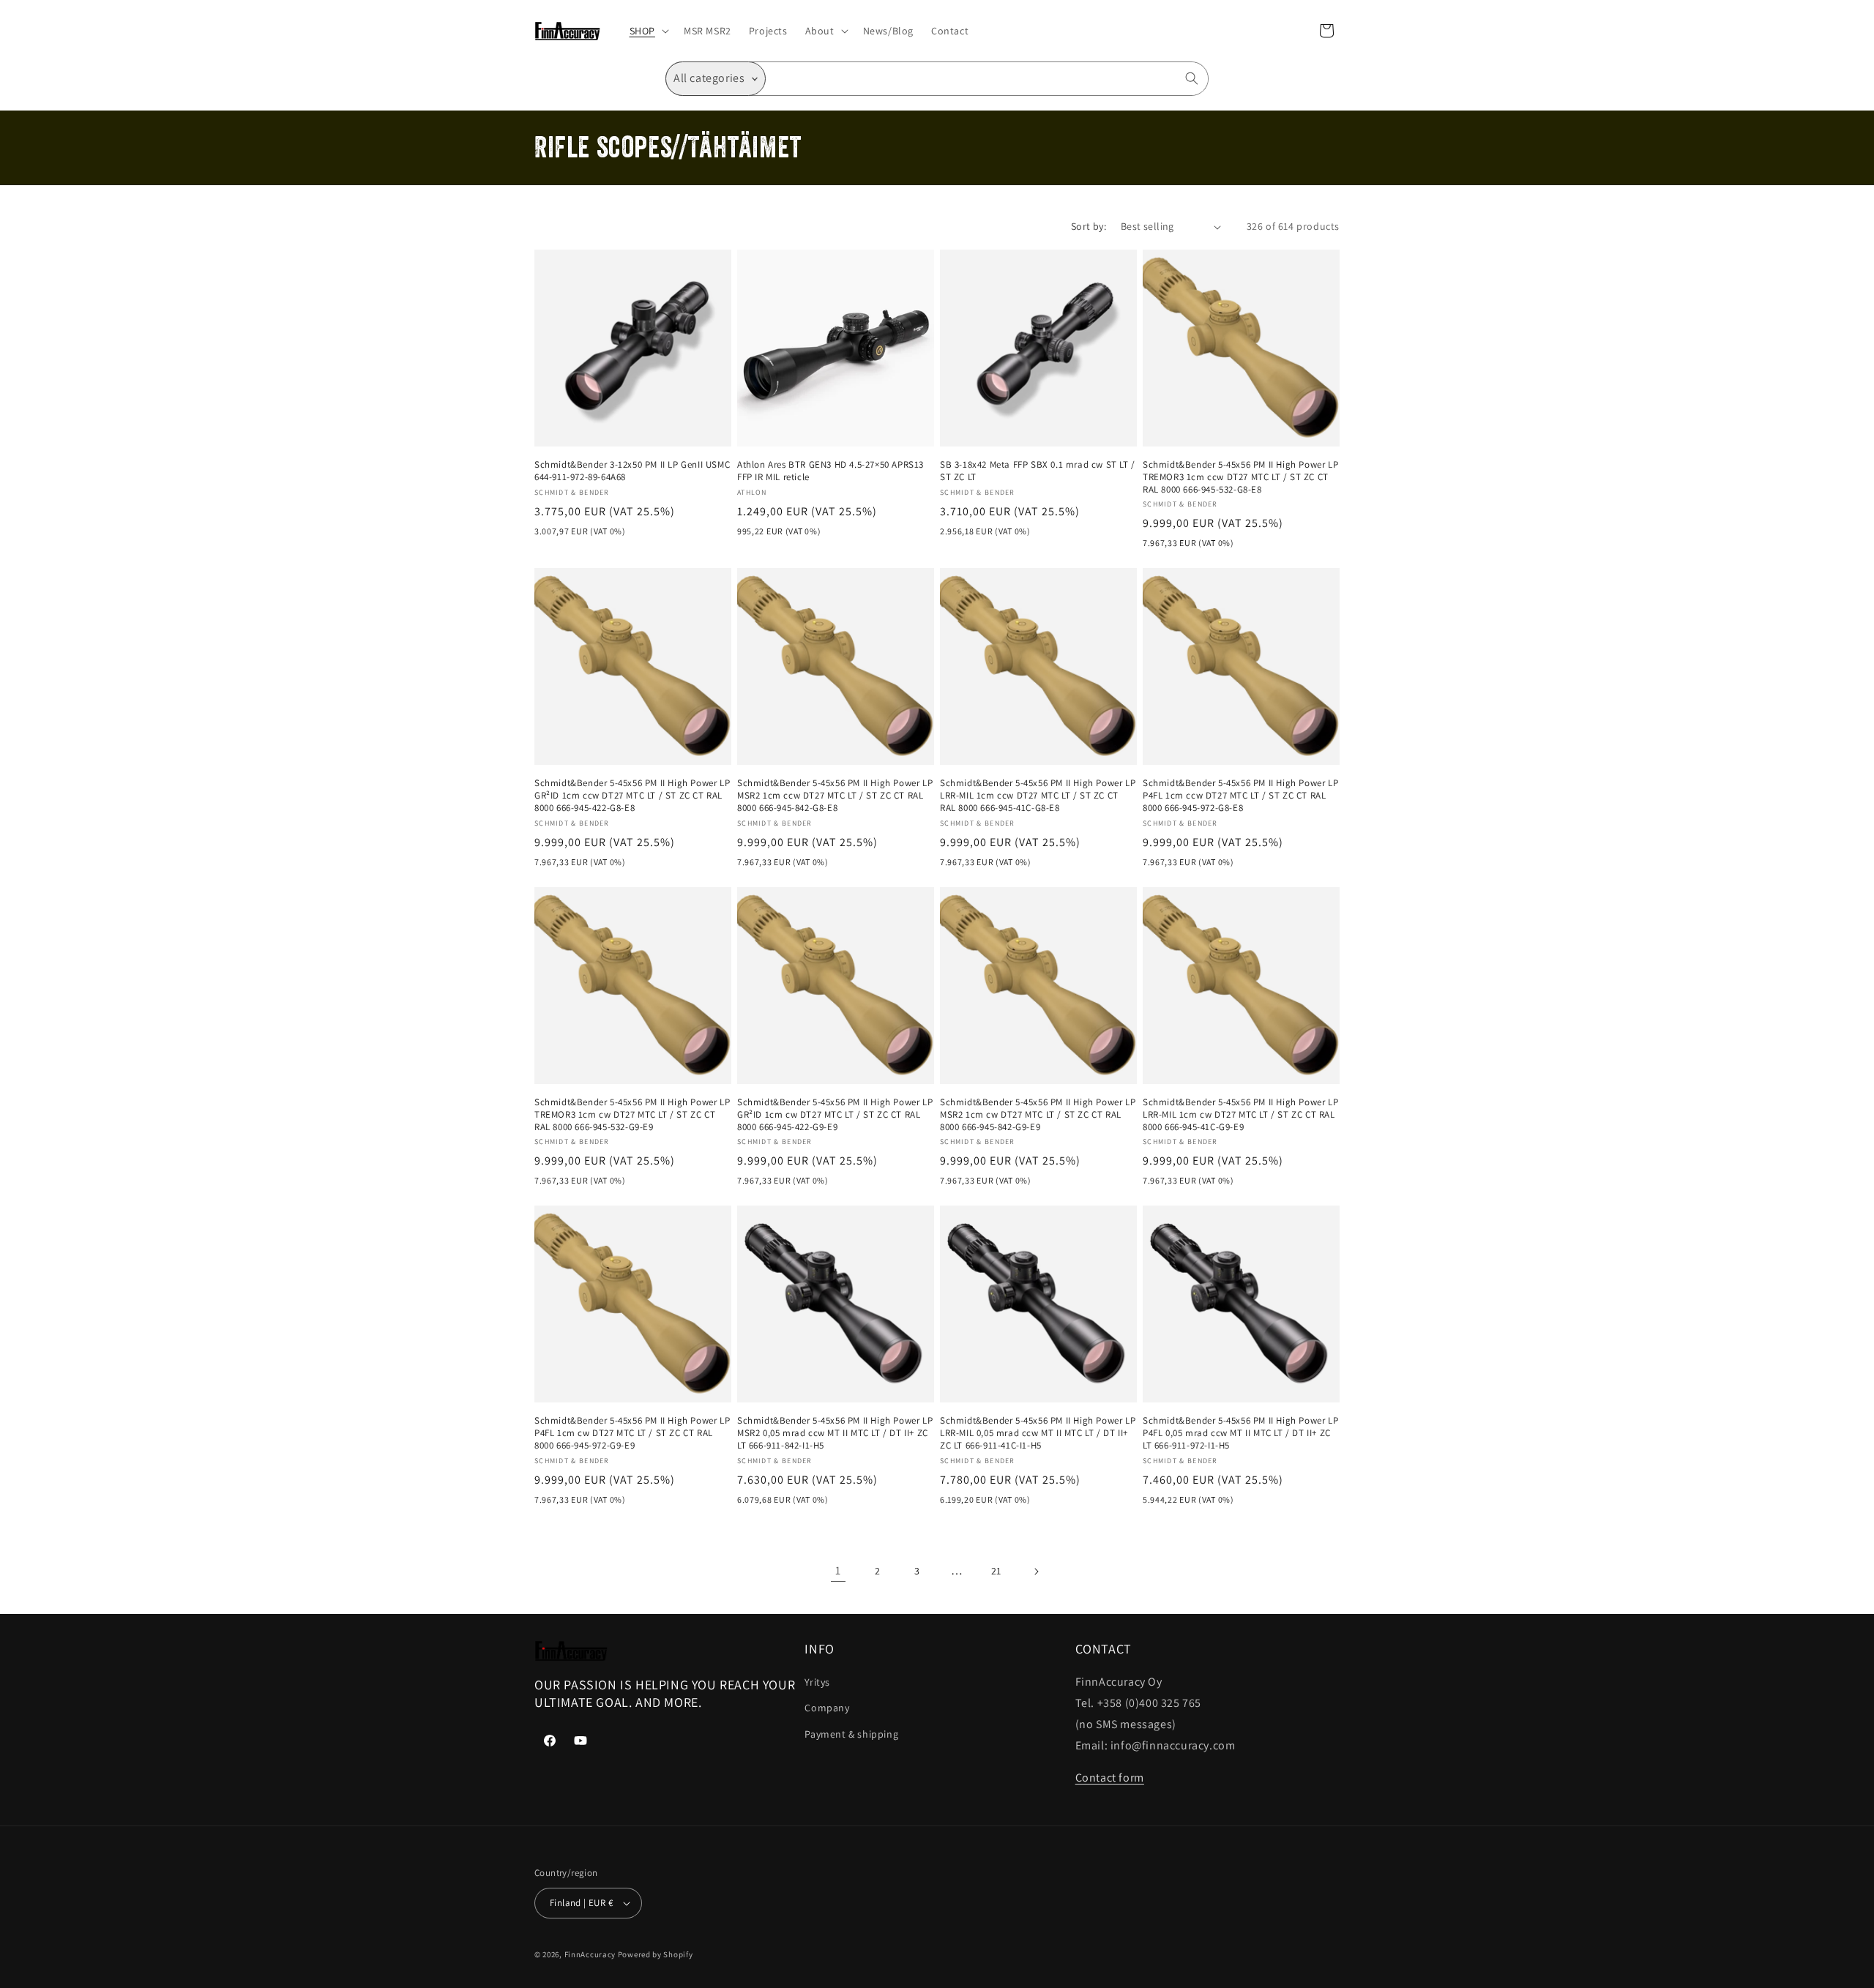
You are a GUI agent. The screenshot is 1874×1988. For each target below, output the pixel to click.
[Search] (1192, 78)
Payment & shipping (851, 1734)
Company (827, 1708)
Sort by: (1089, 226)
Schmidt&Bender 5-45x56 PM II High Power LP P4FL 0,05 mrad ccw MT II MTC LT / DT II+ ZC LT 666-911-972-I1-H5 (1240, 1433)
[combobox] (987, 79)
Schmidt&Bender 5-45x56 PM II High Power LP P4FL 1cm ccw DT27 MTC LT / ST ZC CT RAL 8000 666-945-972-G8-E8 (1240, 796)
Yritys (817, 1682)
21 (996, 1571)
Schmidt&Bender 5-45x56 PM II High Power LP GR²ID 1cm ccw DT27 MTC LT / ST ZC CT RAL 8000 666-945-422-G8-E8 (632, 796)
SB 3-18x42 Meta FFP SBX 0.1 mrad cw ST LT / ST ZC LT (1038, 471)
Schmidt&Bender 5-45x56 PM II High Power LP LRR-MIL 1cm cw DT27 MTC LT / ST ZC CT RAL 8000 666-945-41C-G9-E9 (1240, 1115)
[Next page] (1036, 1572)
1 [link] (838, 1570)
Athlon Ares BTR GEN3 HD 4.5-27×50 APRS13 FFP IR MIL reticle (830, 471)
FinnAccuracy (590, 1954)
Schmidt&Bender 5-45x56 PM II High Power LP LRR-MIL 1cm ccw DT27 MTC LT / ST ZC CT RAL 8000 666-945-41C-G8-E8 (1038, 796)
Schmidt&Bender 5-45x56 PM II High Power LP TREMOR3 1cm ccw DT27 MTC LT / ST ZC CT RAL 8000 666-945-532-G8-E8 (1240, 477)
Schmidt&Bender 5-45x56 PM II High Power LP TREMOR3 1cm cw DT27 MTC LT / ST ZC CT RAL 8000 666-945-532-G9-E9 (632, 1115)
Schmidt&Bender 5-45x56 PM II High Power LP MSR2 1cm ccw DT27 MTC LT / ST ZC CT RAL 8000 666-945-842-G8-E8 (835, 796)
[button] (648, 31)
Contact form (1110, 1778)
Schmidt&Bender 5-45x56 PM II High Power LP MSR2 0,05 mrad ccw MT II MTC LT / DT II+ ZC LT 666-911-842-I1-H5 (835, 1433)
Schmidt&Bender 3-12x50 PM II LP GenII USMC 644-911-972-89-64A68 (632, 471)
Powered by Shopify (656, 1954)
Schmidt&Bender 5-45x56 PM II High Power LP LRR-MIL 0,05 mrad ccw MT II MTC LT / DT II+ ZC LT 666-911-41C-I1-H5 (1038, 1433)
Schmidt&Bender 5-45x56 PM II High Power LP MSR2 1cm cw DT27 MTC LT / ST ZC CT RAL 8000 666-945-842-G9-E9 (1038, 1115)
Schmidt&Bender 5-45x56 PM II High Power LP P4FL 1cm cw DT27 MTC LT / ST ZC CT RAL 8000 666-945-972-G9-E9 (632, 1433)
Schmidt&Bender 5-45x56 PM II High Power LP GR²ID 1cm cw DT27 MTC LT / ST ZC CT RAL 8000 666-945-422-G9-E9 (835, 1115)
